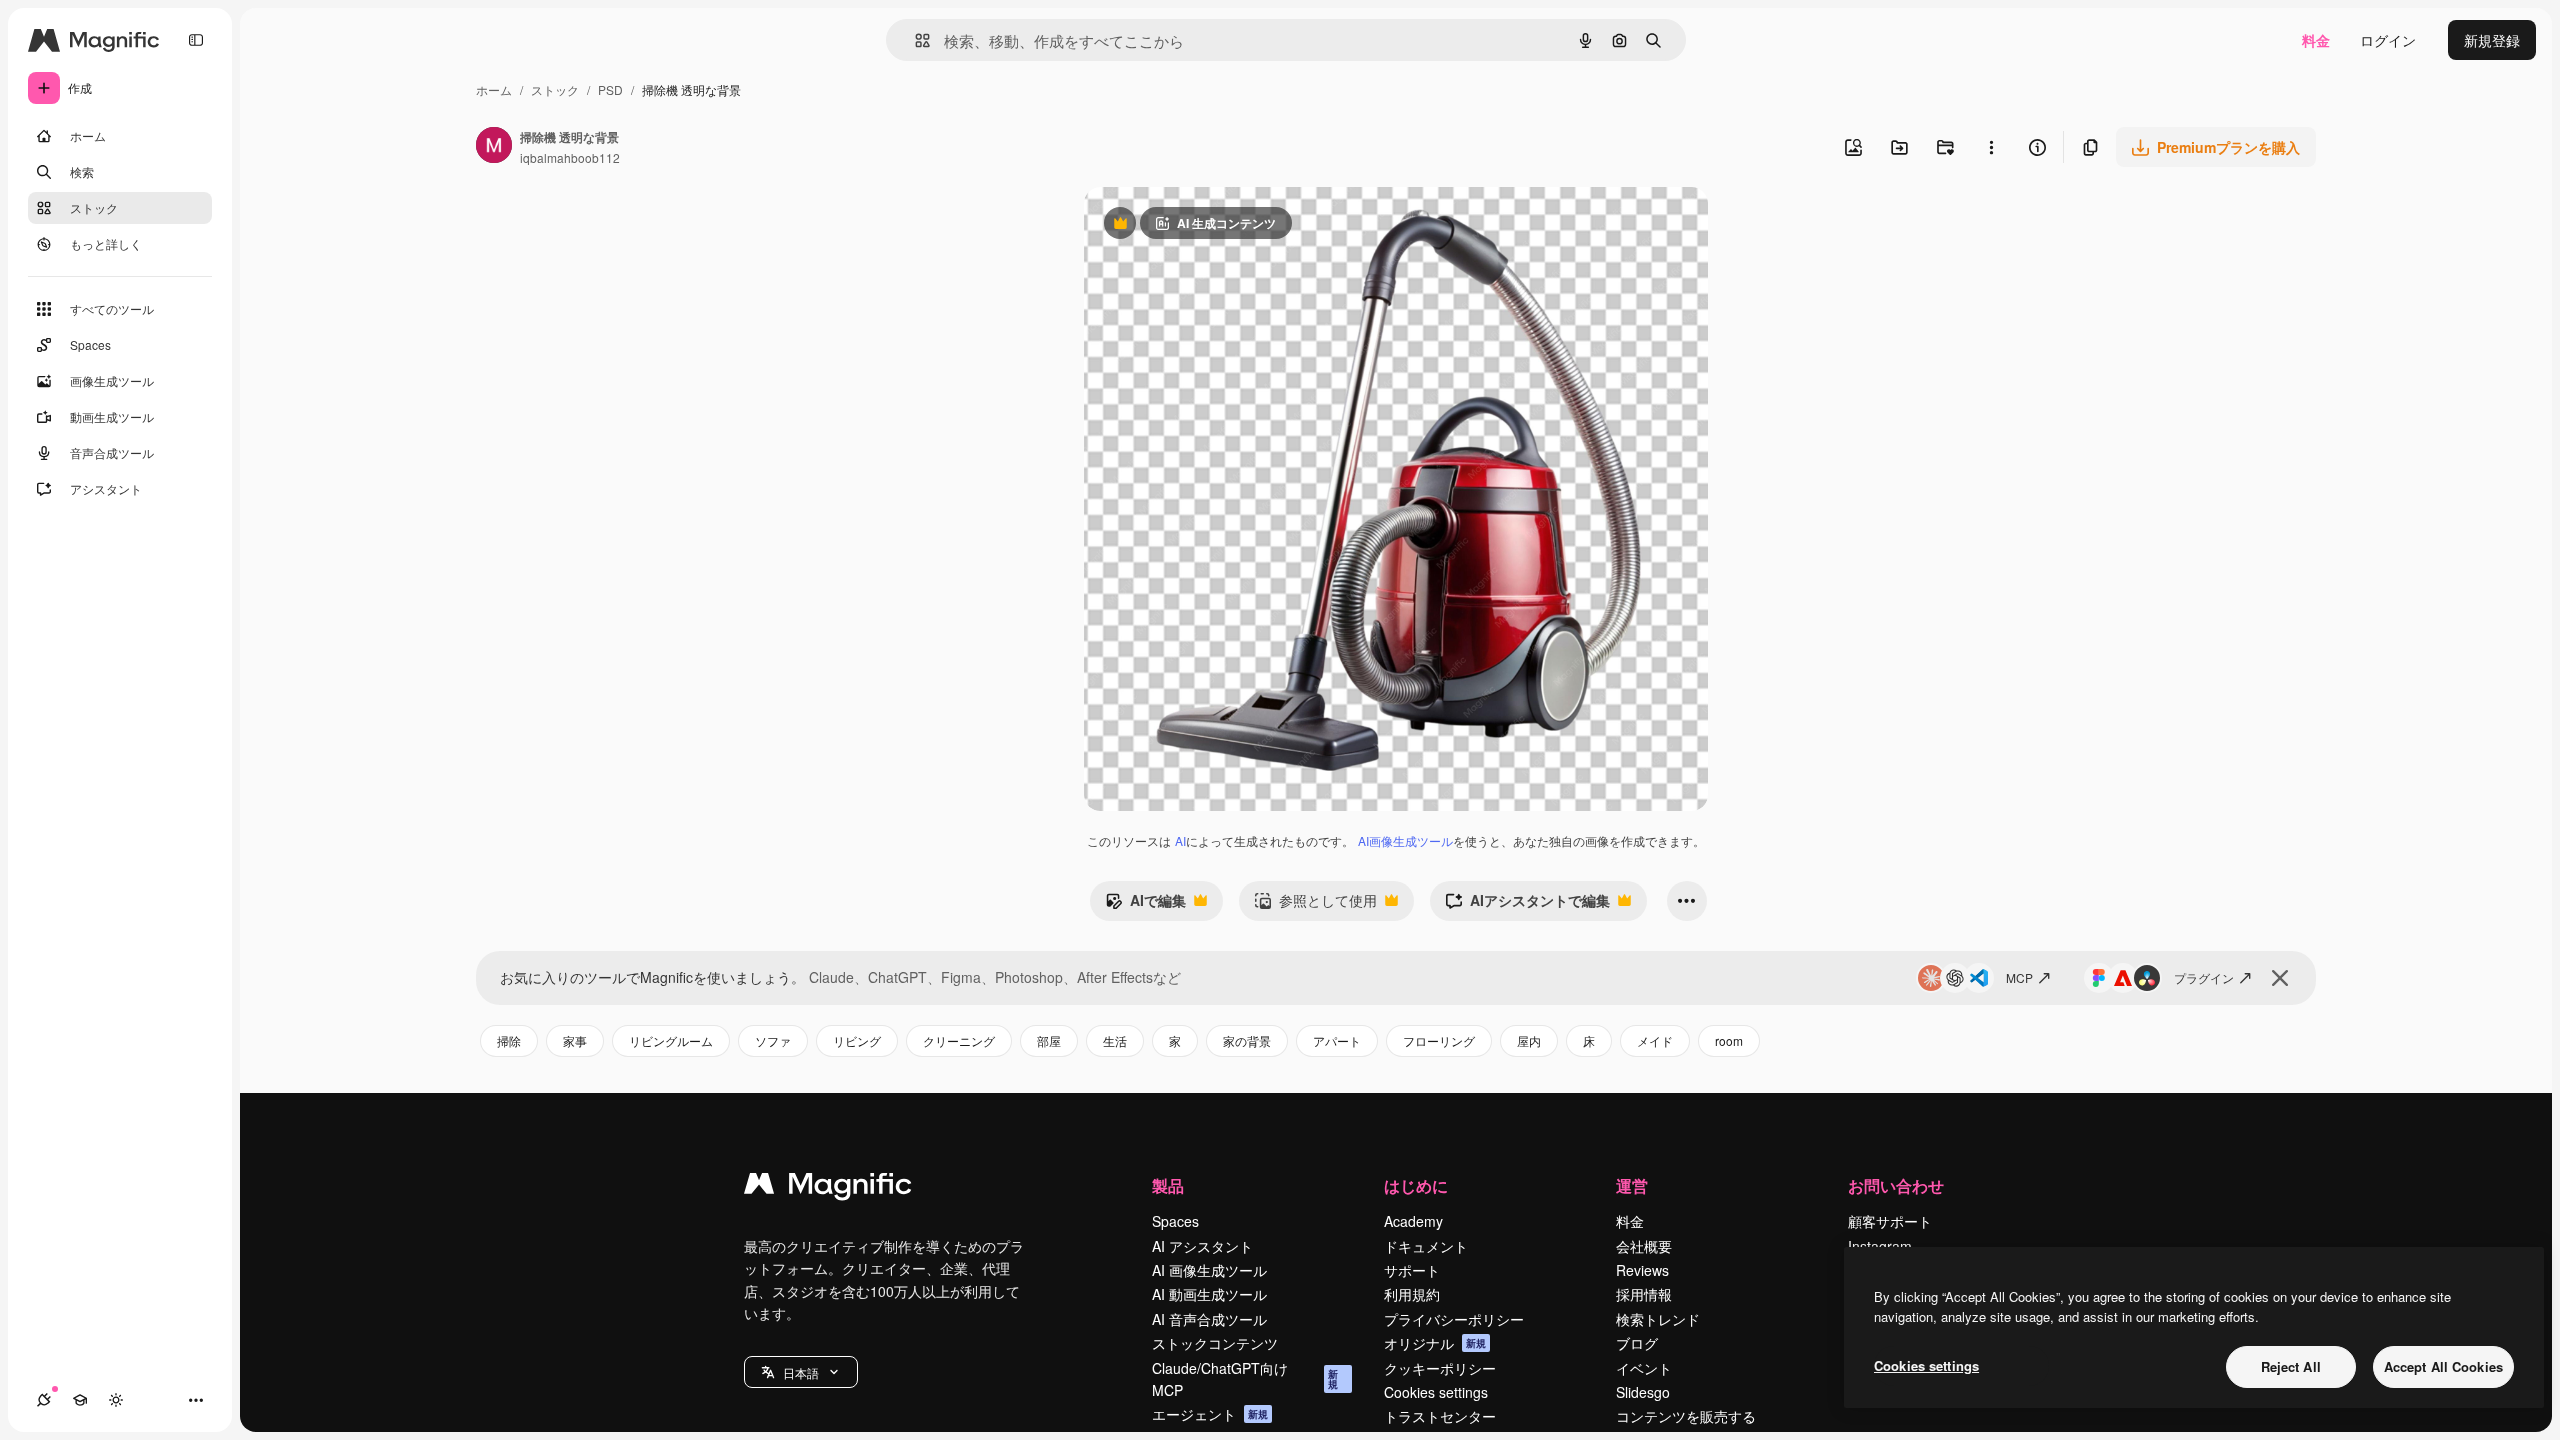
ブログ (1637, 1343)
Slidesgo (1643, 1392)
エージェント (1210, 1414)
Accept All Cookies (2443, 1366)
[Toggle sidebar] (196, 40)
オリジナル (1435, 1343)
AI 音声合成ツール (1209, 1319)
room (1729, 1040)
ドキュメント (1426, 1246)
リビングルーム (671, 1040)
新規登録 (2492, 40)
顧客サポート (1890, 1221)
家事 (575, 1040)
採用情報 (1644, 1294)
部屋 (1049, 1040)
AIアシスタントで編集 (1527, 905)
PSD (610, 89)
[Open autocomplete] (914, 40)
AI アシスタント (1202, 1246)
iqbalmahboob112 (570, 157)
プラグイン (2204, 977)
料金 (2316, 40)
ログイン (2388, 40)
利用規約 (1412, 1294)
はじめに (1416, 1185)
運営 (1632, 1185)
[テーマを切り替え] (116, 1400)
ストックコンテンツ (1215, 1343)
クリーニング (959, 1040)
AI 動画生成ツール (1209, 1294)
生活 (1115, 1040)
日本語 (801, 1372)
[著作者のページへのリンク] (494, 147)
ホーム (494, 89)
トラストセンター (1440, 1416)
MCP (2019, 977)
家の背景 (1247, 1040)
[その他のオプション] (1991, 147)
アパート (1337, 1040)
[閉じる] (2280, 978)
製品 (1168, 1185)
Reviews (1642, 1270)
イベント (1644, 1368)
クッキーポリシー (1440, 1368)
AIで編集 (1145, 905)
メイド (1655, 1040)
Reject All (2291, 1366)
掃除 (509, 1040)
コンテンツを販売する (1686, 1416)
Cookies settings (1436, 1392)
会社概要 (1644, 1246)
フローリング (1439, 1040)
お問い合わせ (1896, 1185)
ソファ (773, 1040)
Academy (1413, 1221)
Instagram (1880, 1246)
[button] (801, 1372)
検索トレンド (1658, 1319)
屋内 (1529, 1040)
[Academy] (80, 1400)
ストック (555, 89)
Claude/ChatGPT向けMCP (1245, 1379)
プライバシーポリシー (1454, 1319)
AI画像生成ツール (1405, 840)
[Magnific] (828, 1188)
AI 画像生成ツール (1209, 1270)
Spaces (1175, 1221)
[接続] (44, 1400)
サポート (1412, 1270)
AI (1180, 840)
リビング (857, 1040)
